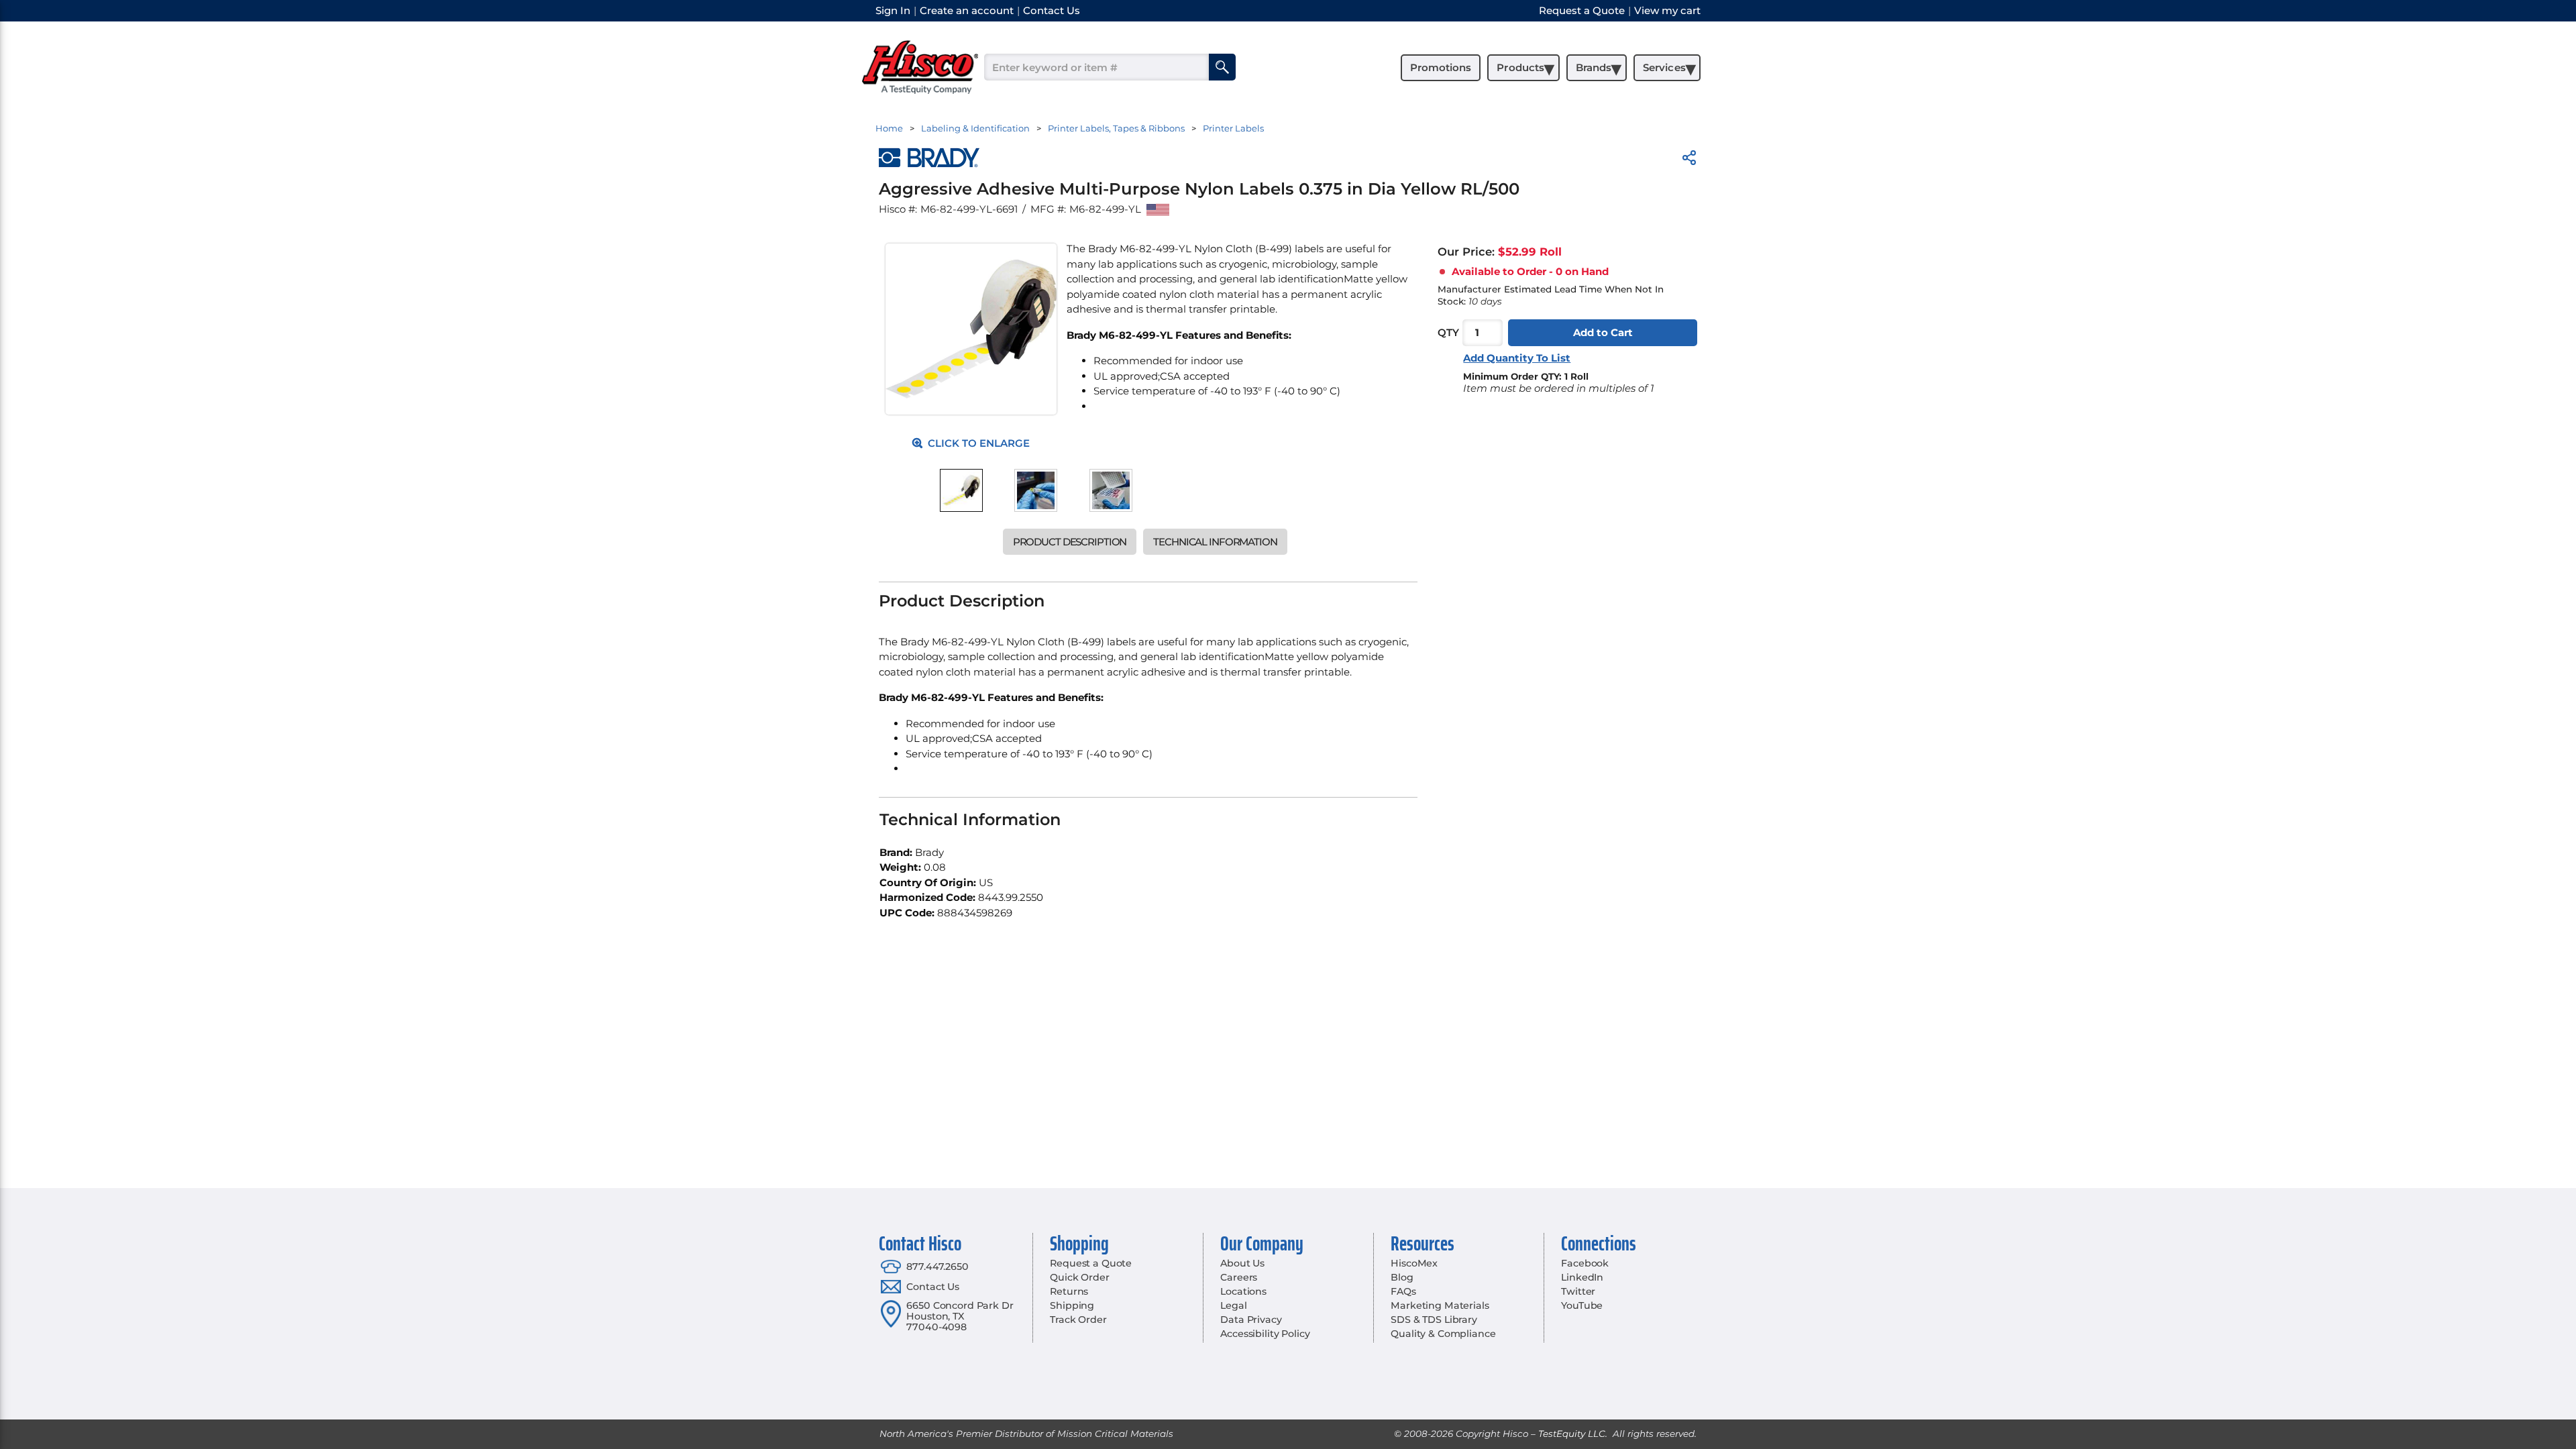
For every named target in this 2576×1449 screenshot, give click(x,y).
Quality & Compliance (1443, 1334)
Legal (1233, 1305)
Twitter (1578, 1291)
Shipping (1072, 1305)
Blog (1402, 1277)
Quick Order (1079, 1277)
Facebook (1585, 1263)
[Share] (1689, 160)
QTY (1448, 332)
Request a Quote (1091, 1263)
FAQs (1403, 1291)
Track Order (1078, 1320)
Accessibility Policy (1265, 1334)
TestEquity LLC (1572, 1434)
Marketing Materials (1440, 1305)
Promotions (1441, 67)
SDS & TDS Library (1434, 1320)
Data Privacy (1251, 1320)
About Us (1242, 1263)
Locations (1243, 1291)
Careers (1239, 1277)
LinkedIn (1582, 1277)
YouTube (1582, 1305)
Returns (1069, 1291)
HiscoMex (1414, 1263)
